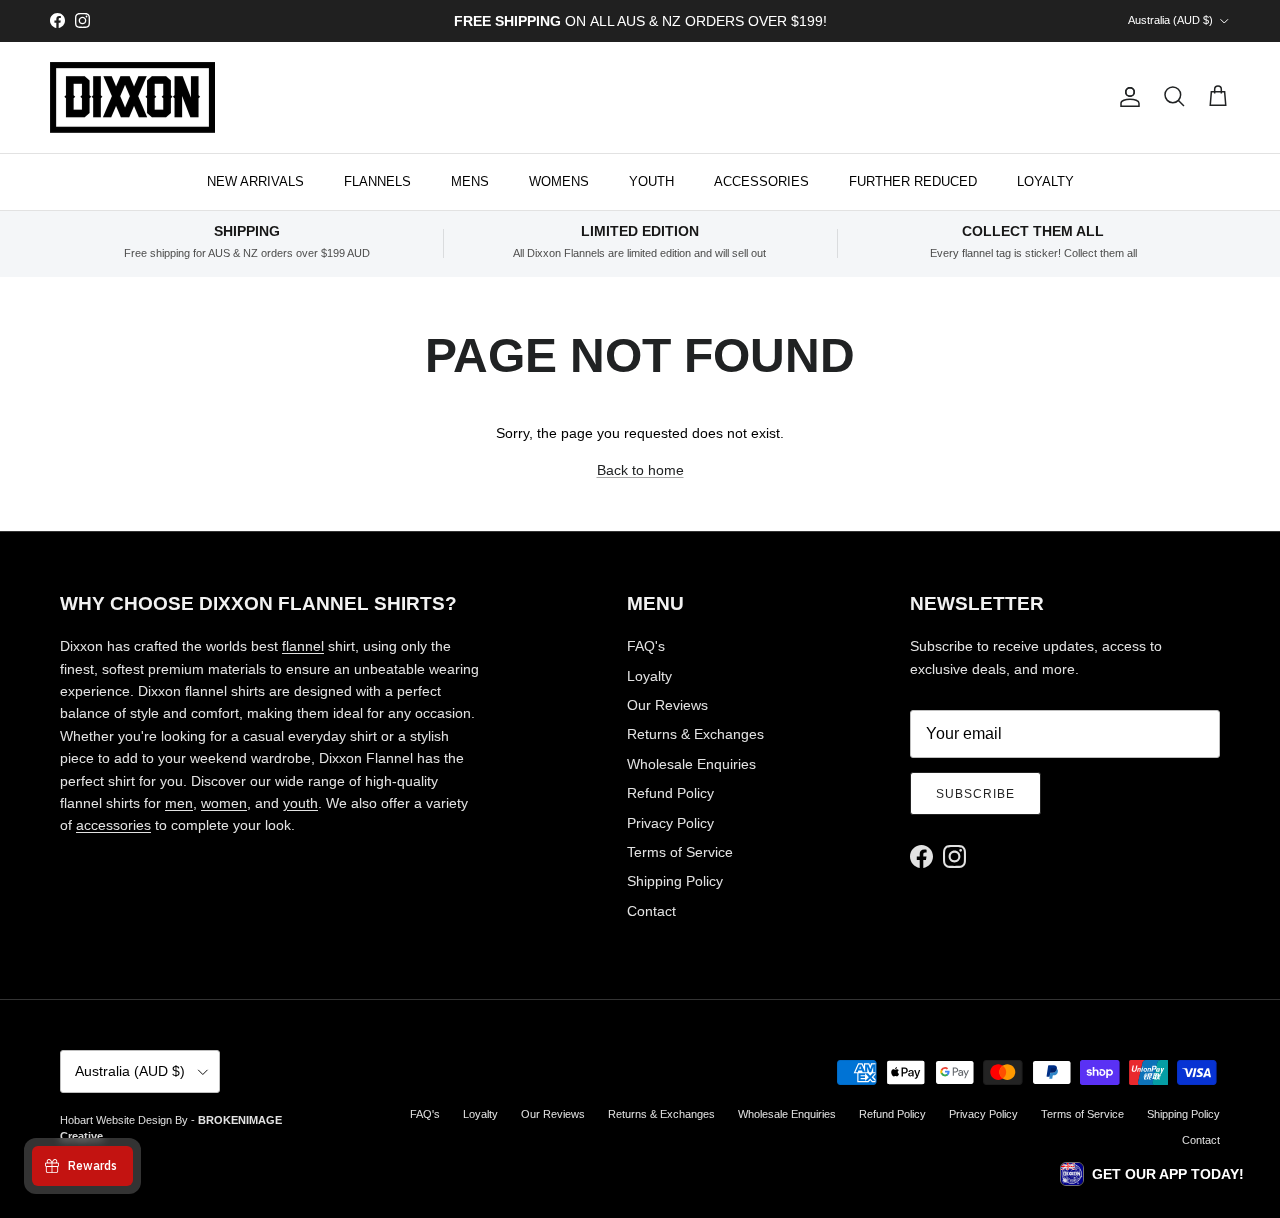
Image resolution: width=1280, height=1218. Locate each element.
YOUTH (651, 181)
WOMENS (559, 181)
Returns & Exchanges (695, 734)
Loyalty (649, 676)
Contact (651, 911)
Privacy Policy (670, 823)
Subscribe (975, 794)
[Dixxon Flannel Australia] (132, 97)
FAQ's (646, 646)
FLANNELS (377, 181)
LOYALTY (1045, 181)
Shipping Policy (675, 881)
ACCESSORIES (761, 181)
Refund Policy (670, 793)
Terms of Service (680, 852)
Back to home (640, 470)
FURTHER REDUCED (913, 181)
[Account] (1126, 97)
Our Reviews (667, 705)
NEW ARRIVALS (255, 181)
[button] (1152, 1174)
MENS (470, 181)
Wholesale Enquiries (691, 764)
